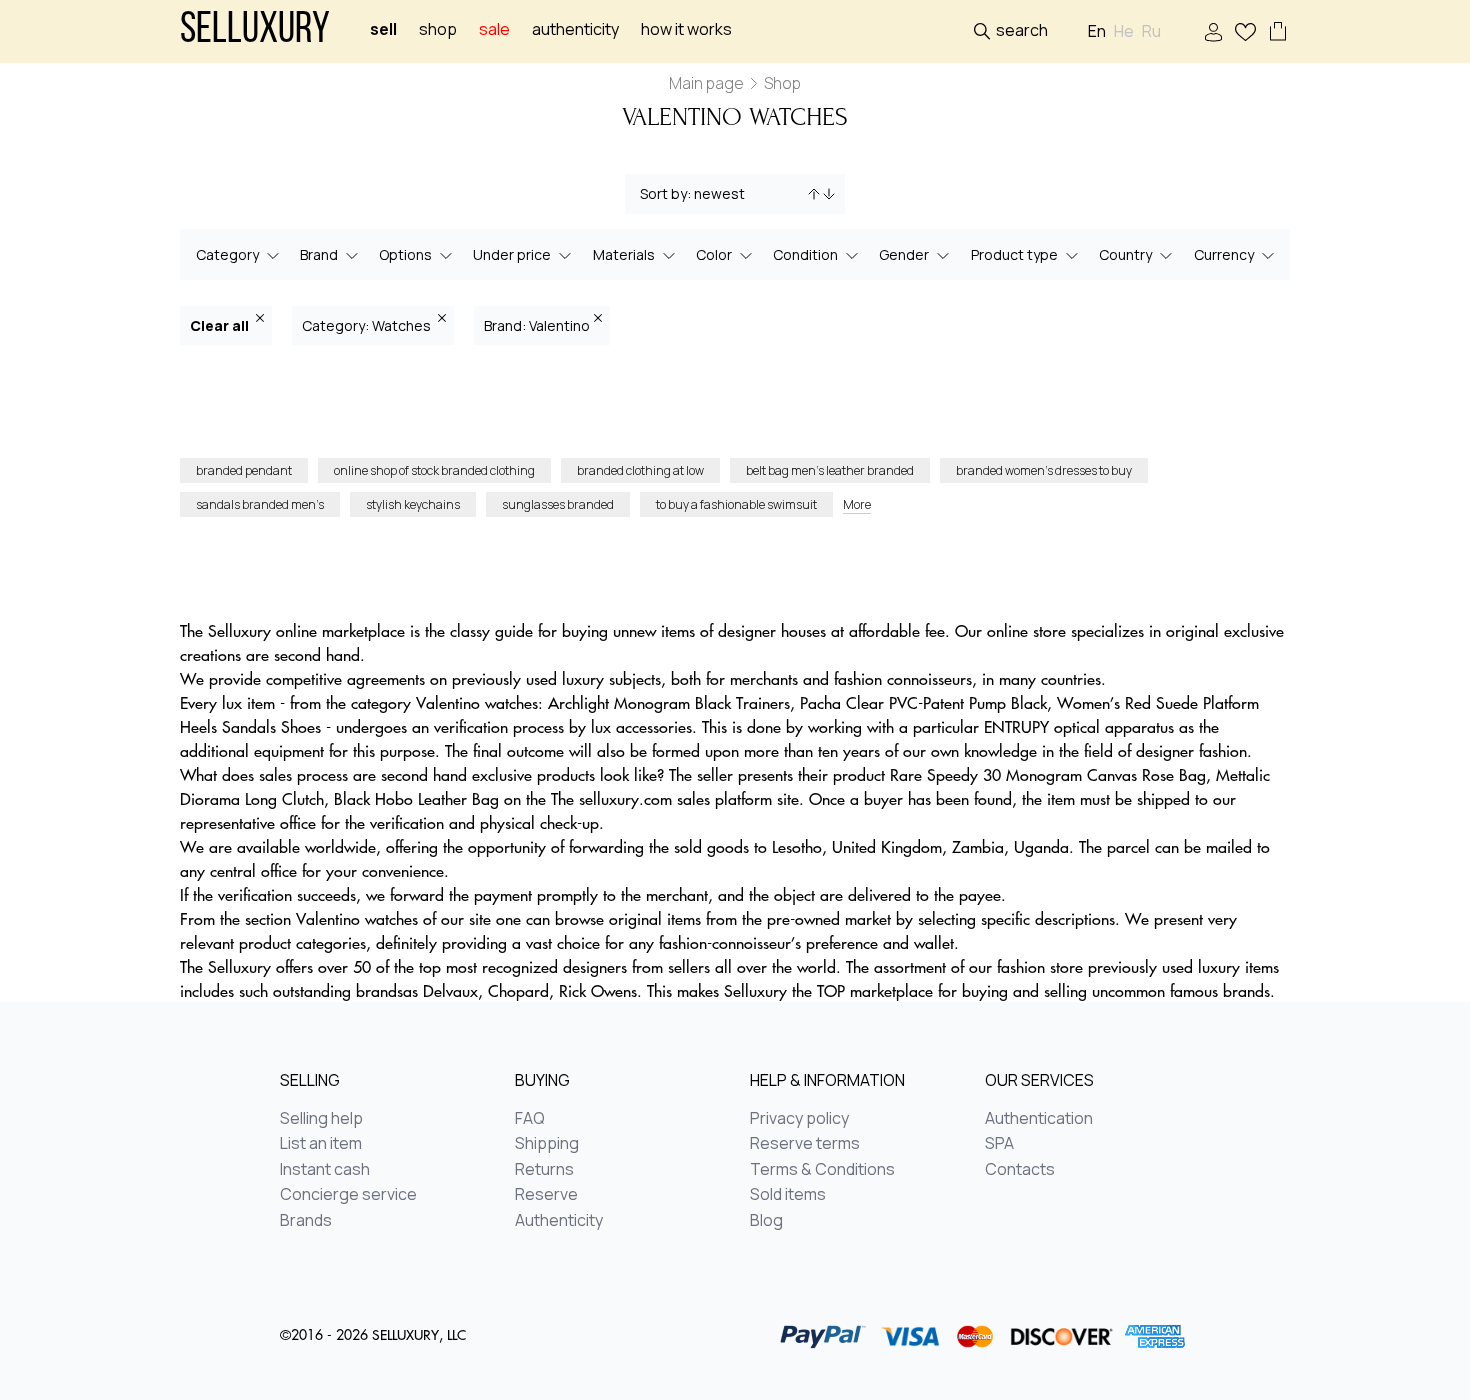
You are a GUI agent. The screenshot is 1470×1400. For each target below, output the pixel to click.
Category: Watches (368, 325)
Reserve (546, 1195)
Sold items (788, 1195)
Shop (438, 29)
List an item (321, 1144)
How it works (686, 29)
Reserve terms (805, 1144)
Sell (383, 29)
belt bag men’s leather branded (830, 470)
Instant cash (325, 1170)
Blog (766, 1221)
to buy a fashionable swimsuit (736, 504)
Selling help (321, 1119)
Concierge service (348, 1195)
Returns (544, 1170)
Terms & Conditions (822, 1170)
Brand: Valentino (537, 325)
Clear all (221, 325)
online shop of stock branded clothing (434, 470)
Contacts (1020, 1170)
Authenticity (575, 29)
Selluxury (255, 31)
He (1124, 31)
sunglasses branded (558, 504)
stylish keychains (413, 504)
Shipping (547, 1144)
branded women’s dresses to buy (1044, 470)
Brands (306, 1221)
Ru (1151, 31)
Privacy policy (799, 1119)
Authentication (1039, 1119)
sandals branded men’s (260, 504)
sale (494, 29)
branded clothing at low (640, 470)
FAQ (530, 1119)
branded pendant (244, 470)
